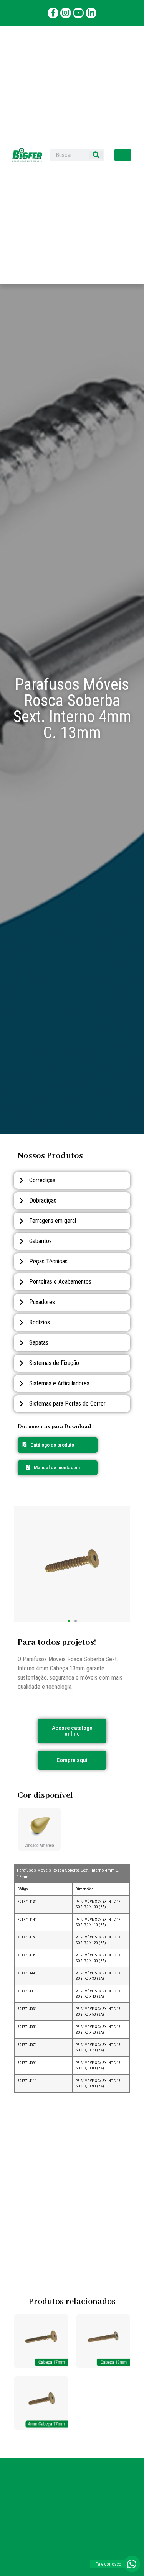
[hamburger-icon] (123, 155)
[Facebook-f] (53, 13)
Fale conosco (108, 2564)
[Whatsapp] (132, 2564)
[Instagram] (66, 13)
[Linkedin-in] (91, 13)
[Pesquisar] (96, 155)
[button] (53, 1468)
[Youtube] (78, 13)
